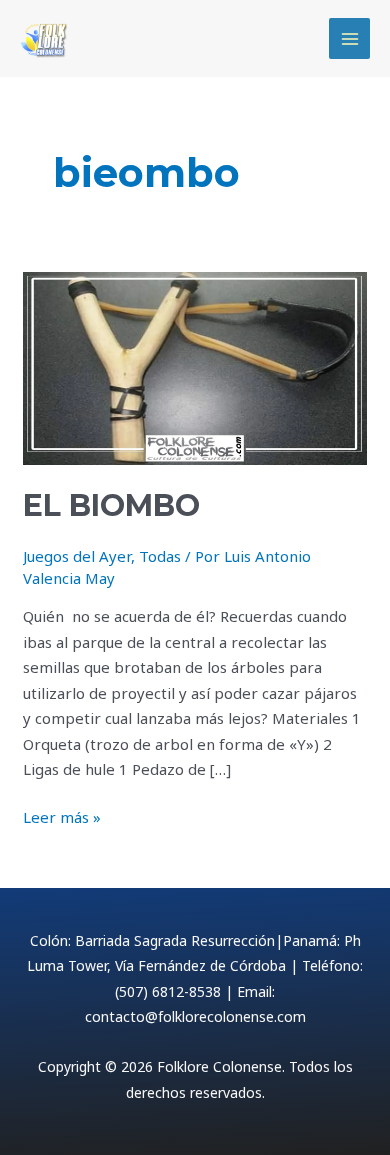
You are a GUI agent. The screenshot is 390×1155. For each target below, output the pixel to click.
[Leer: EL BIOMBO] (195, 367)
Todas (160, 556)
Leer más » (62, 816)
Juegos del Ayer (77, 556)
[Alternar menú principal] (349, 38)
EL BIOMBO (111, 505)
